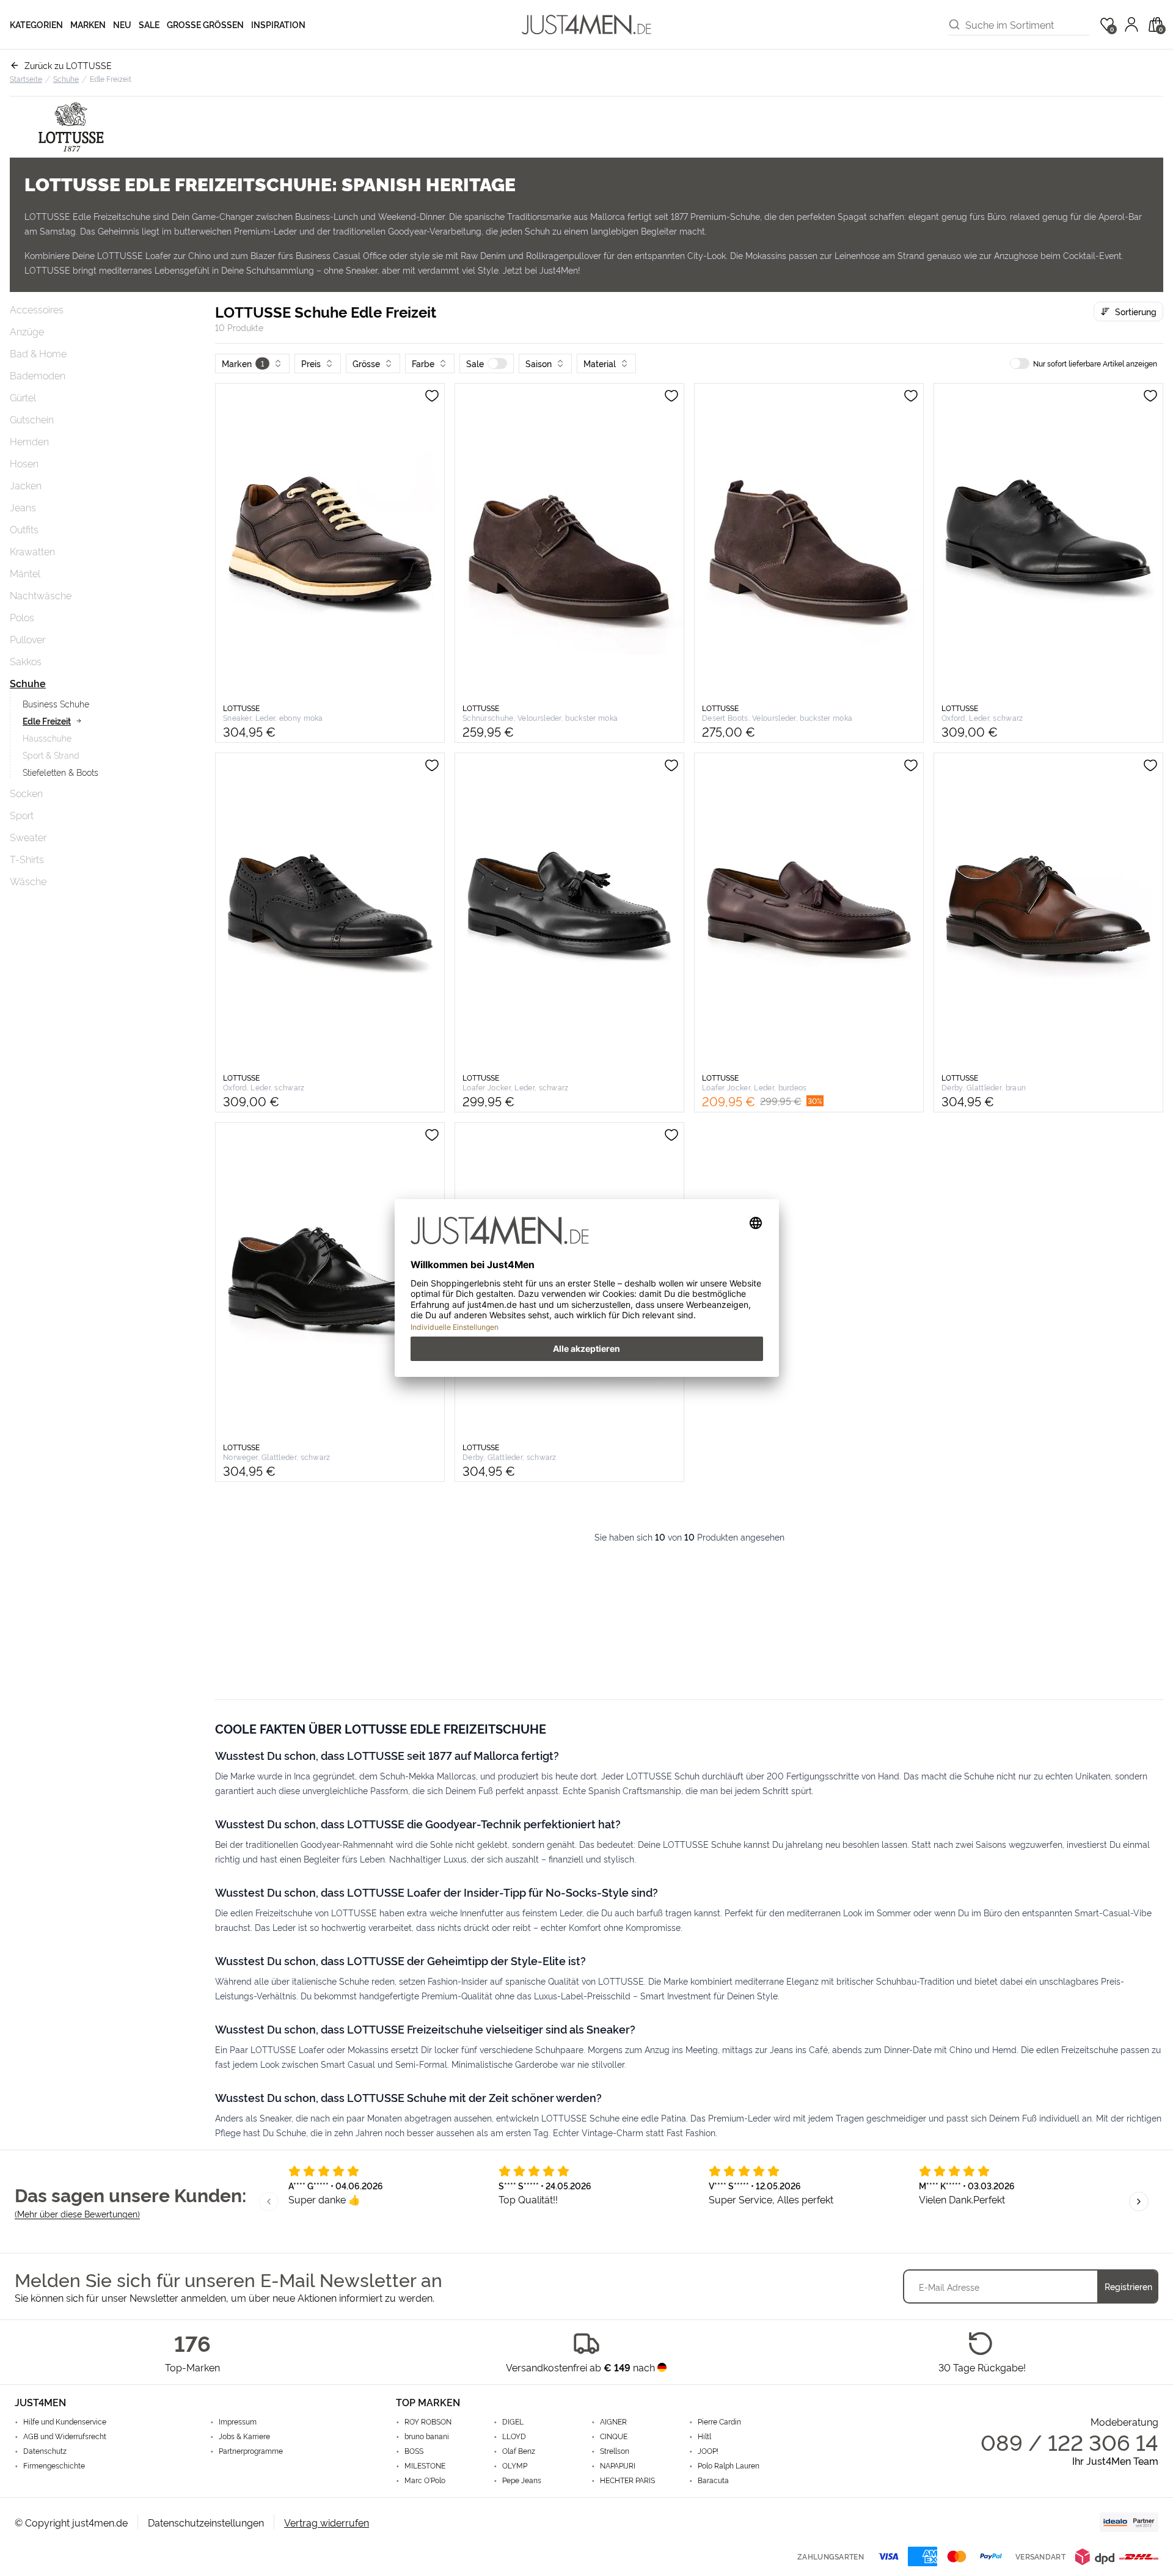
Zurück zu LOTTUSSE (68, 65)
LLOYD (514, 2436)
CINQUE (614, 2436)
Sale (149, 24)
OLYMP (515, 2465)
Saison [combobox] (539, 363)
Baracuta (713, 2480)
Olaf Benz (519, 2451)
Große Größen (205, 24)
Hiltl (704, 2436)
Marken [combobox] (243, 363)
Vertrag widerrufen (327, 2522)
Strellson (615, 2451)
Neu (122, 24)
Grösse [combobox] (366, 363)
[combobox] (1028, 24)
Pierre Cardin (719, 2421)
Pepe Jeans (522, 2480)
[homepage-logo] (586, 24)
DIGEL (513, 2421)
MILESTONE (425, 2465)
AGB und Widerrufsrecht (65, 2436)
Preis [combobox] (311, 363)
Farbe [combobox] (423, 363)
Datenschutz (45, 2451)
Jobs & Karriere (244, 2436)
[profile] (1131, 24)
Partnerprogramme (251, 2451)
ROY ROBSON (428, 2421)
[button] (487, 363)
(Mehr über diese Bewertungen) (77, 2213)
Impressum (238, 2421)
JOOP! (708, 2451)
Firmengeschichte (54, 2465)
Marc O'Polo (425, 2480)
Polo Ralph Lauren (729, 2465)
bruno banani (427, 2436)
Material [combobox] (600, 363)
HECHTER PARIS (627, 2480)
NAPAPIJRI (618, 2465)
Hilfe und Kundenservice (65, 2421)
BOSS (414, 2451)
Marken (88, 24)
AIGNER (613, 2421)
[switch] (497, 363)
